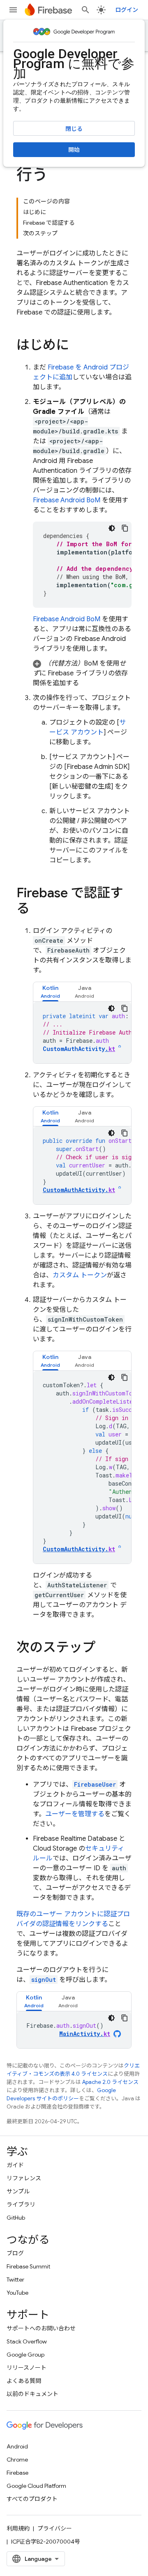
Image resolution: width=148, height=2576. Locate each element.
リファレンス (24, 2178)
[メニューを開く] (13, 10)
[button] (82, 673)
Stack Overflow (27, 2341)
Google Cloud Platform (36, 2486)
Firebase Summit (28, 2266)
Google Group (25, 2355)
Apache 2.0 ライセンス (110, 2082)
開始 (74, 150)
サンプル (18, 2191)
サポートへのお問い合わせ (41, 2328)
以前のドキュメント (32, 2394)
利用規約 (18, 2528)
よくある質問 (24, 2381)
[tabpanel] (82, 1033)
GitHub (16, 2218)
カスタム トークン (80, 1275)
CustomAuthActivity (79, 1049)
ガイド (15, 2165)
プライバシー (55, 2528)
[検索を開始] (86, 10)
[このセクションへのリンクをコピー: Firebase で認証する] (38, 910)
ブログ (15, 2253)
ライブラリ (21, 2204)
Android (17, 2446)
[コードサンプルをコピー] (125, 528)
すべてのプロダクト (32, 2499)
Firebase (17, 2473)
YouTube (17, 2293)
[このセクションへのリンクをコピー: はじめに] (77, 346)
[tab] (50, 992)
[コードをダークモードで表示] (112, 528)
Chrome (17, 2460)
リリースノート (27, 2368)
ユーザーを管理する (75, 1814)
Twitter (15, 2280)
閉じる (74, 129)
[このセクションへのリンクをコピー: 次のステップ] (104, 1648)
